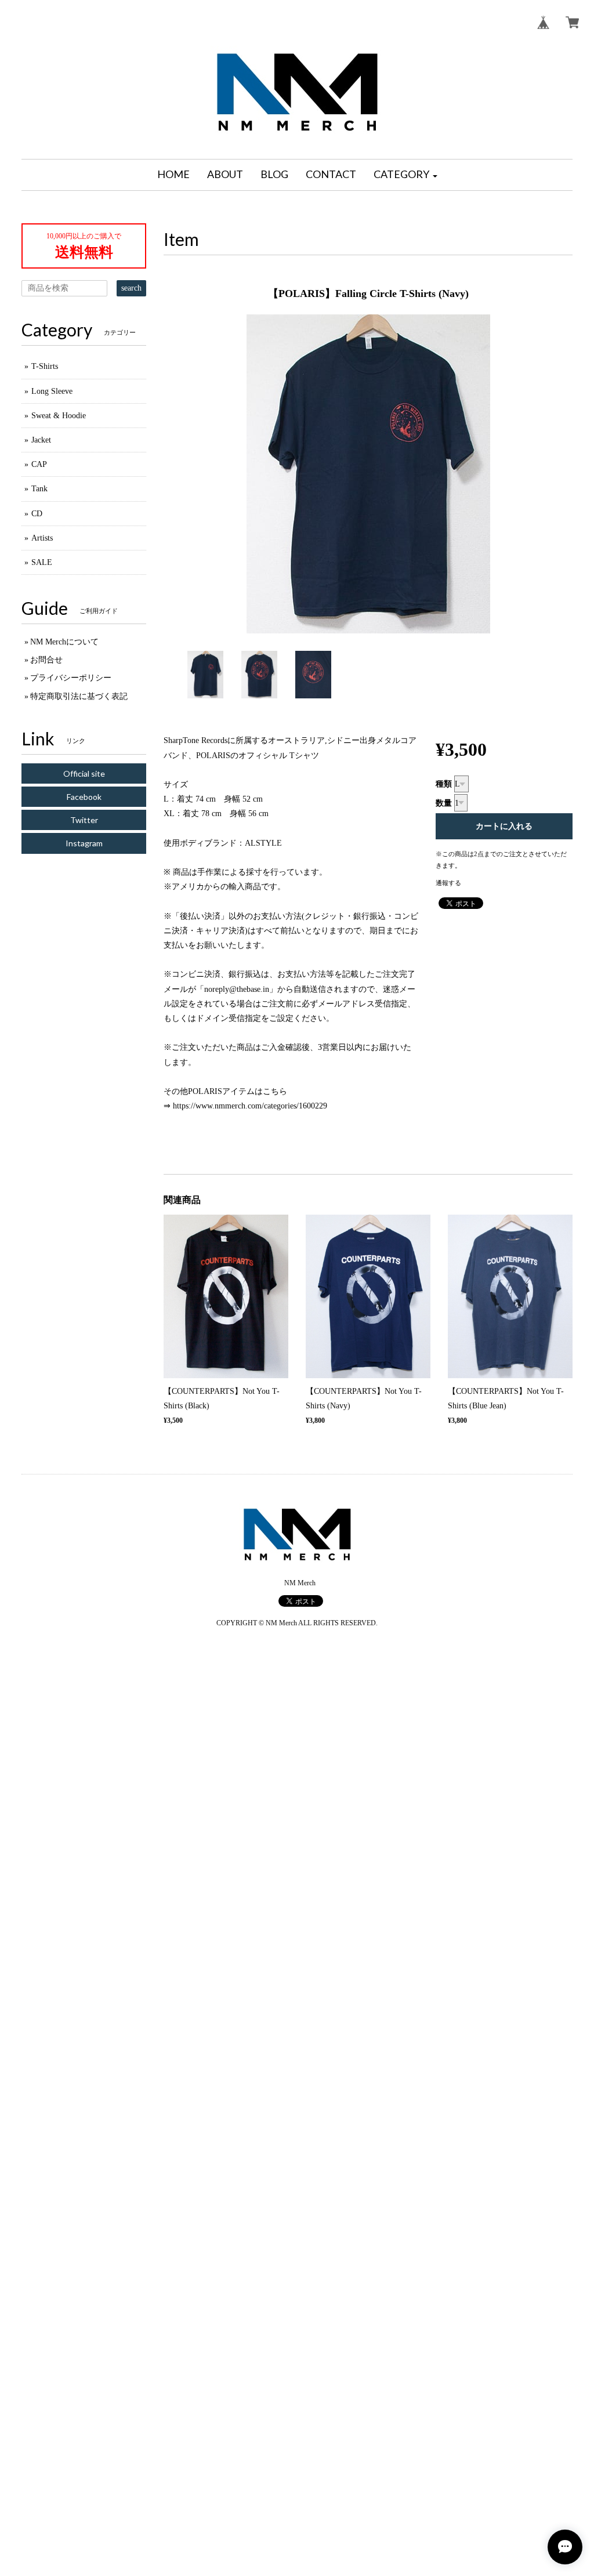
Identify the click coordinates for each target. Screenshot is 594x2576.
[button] (405, 175)
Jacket (41, 440)
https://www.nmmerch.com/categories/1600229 (250, 1106)
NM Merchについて (64, 642)
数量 (444, 803)
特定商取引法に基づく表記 (79, 696)
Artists (42, 538)
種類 (444, 784)
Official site (84, 773)
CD (37, 514)
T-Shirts (45, 366)
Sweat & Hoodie (59, 416)
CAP (39, 464)
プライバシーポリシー (71, 678)
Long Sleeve (52, 391)
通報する (448, 883)
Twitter (84, 820)
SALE (42, 562)
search (131, 288)
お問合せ (46, 660)
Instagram (84, 843)
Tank (39, 489)
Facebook (84, 797)
